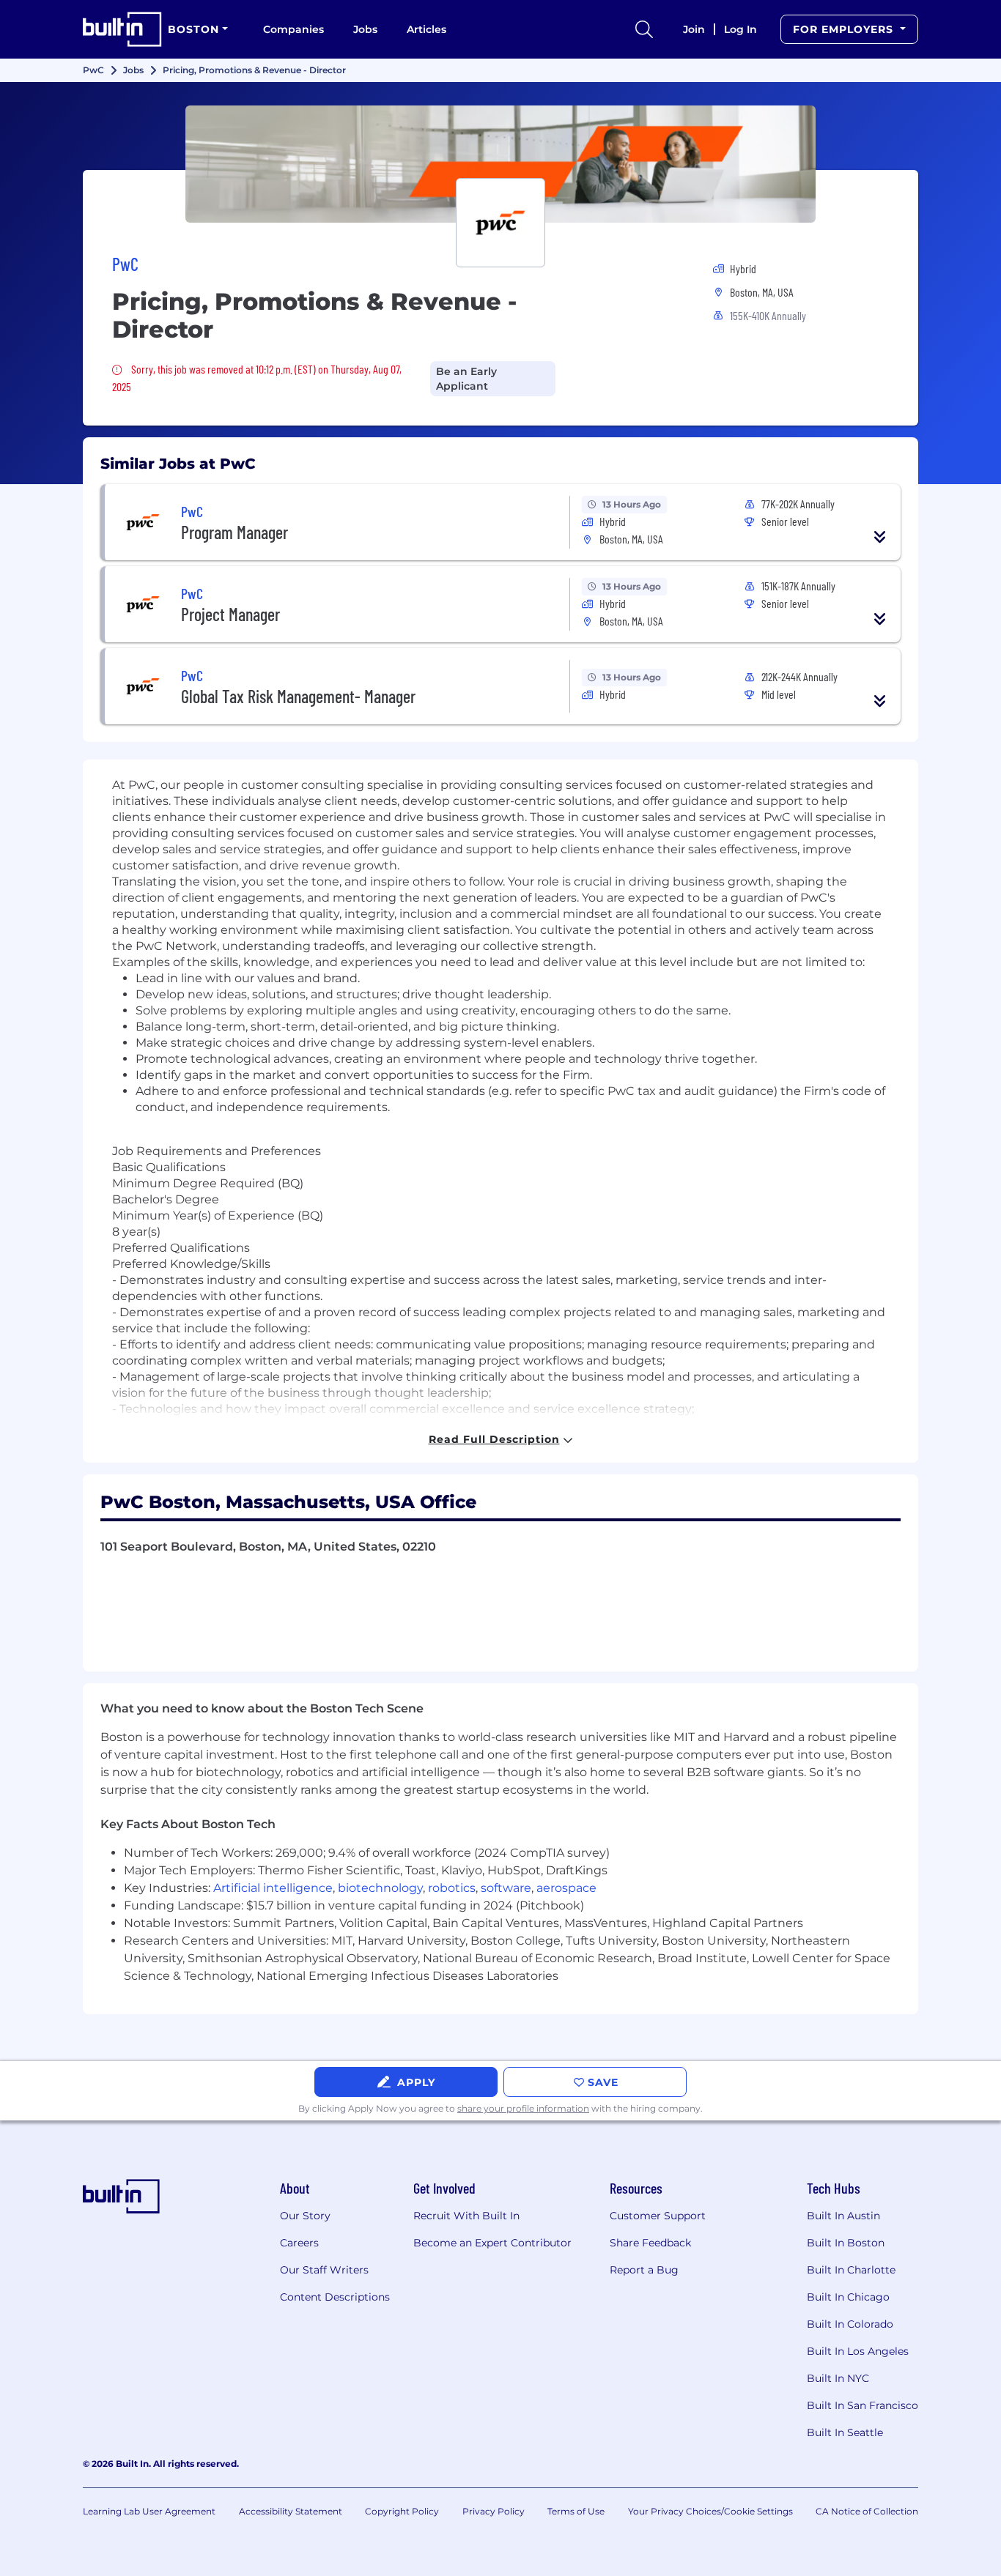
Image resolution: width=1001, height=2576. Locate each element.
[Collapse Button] (880, 537)
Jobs (365, 29)
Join (694, 29)
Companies (293, 29)
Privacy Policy (494, 2511)
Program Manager (234, 532)
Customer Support (658, 2216)
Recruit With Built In (466, 2216)
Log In (740, 29)
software (506, 1888)
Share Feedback (650, 2243)
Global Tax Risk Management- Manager (298, 696)
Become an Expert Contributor (492, 2243)
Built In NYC (838, 2378)
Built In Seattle (845, 2432)
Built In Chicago (848, 2297)
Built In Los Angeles (858, 2351)
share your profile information (523, 2108)
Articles (426, 29)
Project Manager (230, 614)
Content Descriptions (335, 2297)
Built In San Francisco (863, 2405)
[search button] (644, 29)
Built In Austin (843, 2216)
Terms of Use (576, 2511)
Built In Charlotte (851, 2270)
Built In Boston (846, 2243)
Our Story (305, 2216)
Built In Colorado (850, 2324)
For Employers (845, 29)
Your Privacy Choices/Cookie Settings (710, 2511)
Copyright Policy (402, 2511)
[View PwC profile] (500, 164)
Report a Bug (644, 2270)
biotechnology (380, 1888)
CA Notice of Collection (867, 2511)
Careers (299, 2243)
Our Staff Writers (324, 2270)
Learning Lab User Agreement (149, 2511)
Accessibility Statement (291, 2511)
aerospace (566, 1888)
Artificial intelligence (273, 1888)
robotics (452, 1888)
